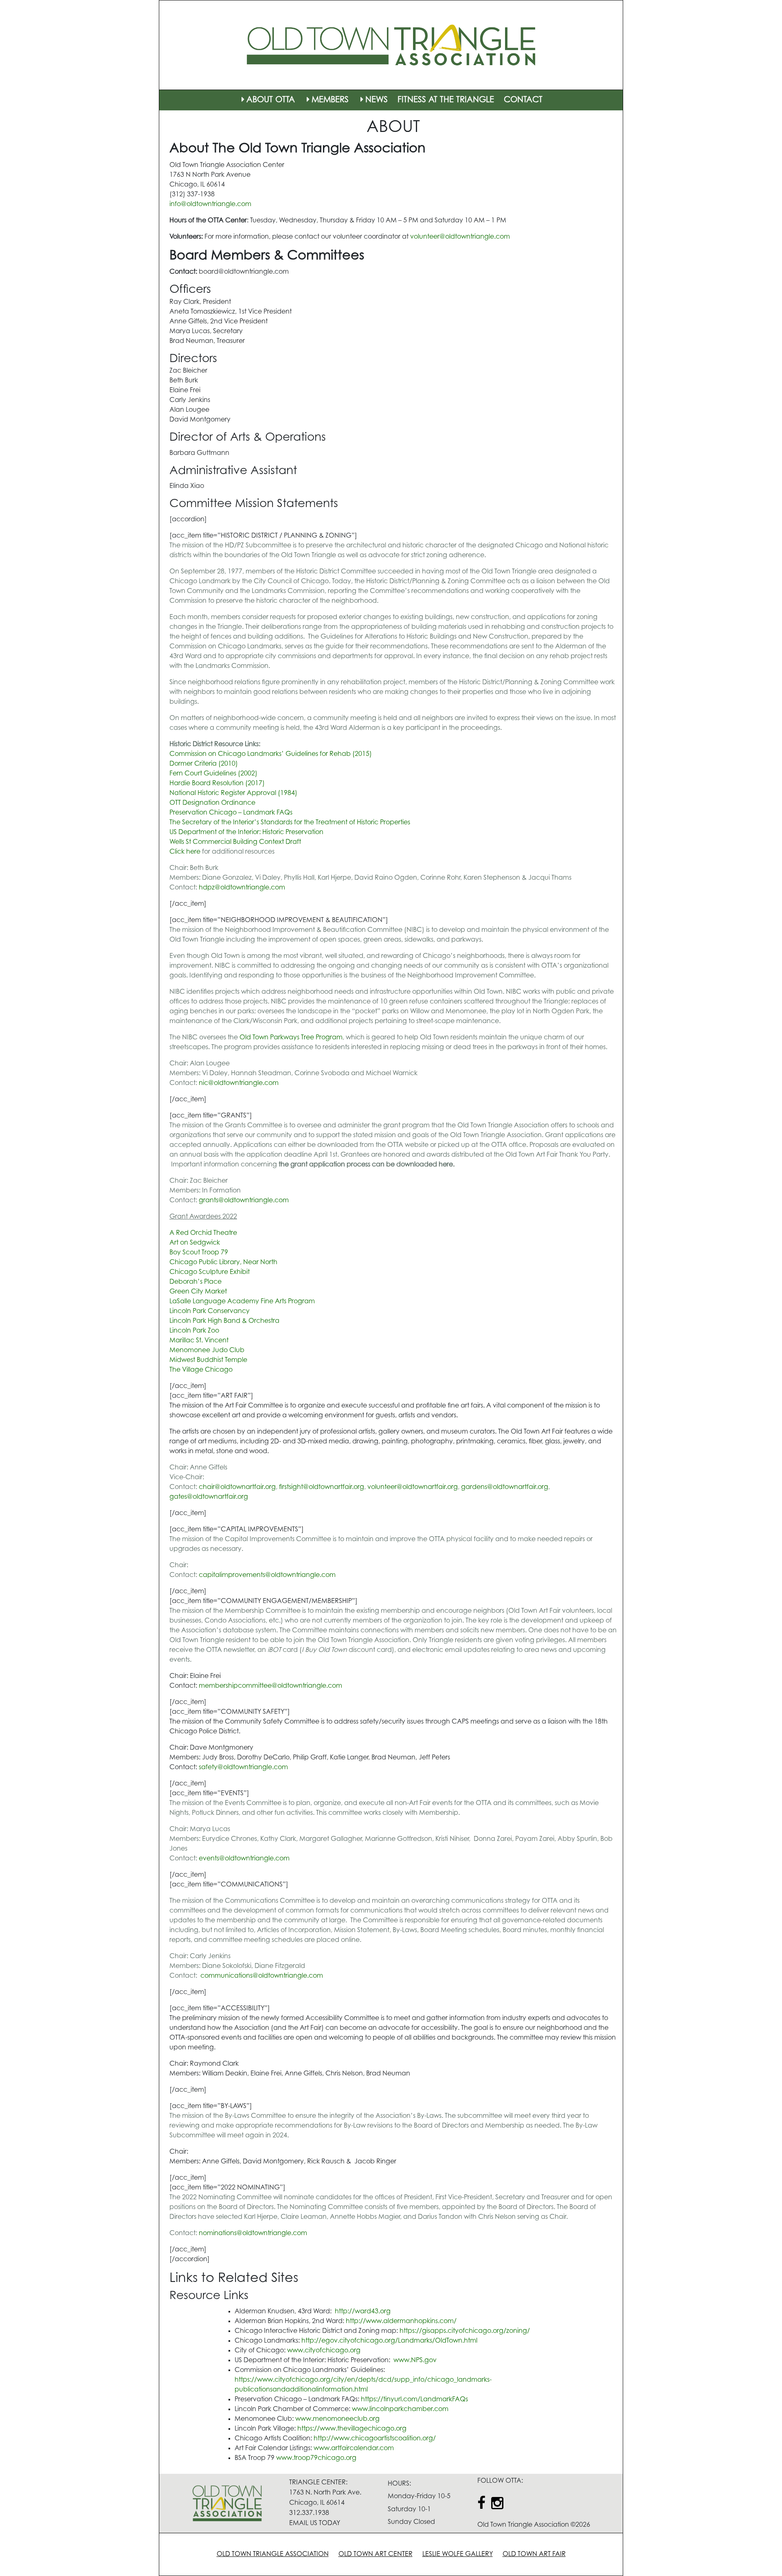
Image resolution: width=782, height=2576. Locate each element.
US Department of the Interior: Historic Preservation (246, 832)
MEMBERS (330, 100)
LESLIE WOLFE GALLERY (458, 2554)
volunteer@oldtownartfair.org (413, 1487)
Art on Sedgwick (195, 1243)
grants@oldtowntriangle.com (244, 1201)
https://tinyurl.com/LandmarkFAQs (414, 2400)
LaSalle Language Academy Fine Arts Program (242, 1302)
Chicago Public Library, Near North (223, 1263)
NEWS (377, 100)
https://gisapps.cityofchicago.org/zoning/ (465, 2331)
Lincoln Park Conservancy (210, 1311)
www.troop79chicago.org (316, 2458)
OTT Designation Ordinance (212, 803)
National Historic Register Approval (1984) (233, 793)
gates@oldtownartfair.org (209, 1497)
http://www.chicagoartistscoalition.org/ (375, 2439)
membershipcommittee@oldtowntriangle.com (270, 1686)
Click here (185, 852)
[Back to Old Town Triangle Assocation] (391, 45)
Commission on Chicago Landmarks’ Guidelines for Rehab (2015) (271, 754)
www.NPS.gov (415, 2361)
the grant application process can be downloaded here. (367, 1165)
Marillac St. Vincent (199, 1341)
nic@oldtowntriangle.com (239, 1083)
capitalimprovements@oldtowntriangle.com (267, 1575)
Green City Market (198, 1292)
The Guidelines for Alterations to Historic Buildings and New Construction (418, 637)
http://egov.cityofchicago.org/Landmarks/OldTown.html (389, 2341)
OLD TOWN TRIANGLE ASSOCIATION (273, 2554)
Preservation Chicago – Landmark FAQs (231, 813)
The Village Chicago (201, 1370)
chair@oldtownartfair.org (237, 1487)
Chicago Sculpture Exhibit (210, 1272)
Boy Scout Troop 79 (199, 1253)
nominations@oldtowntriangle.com (253, 2233)
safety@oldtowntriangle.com (243, 1768)
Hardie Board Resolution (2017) (217, 784)
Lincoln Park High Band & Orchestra (224, 1321)
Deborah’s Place (195, 1282)
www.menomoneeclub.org (337, 2419)
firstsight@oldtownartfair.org (322, 1487)
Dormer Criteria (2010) (204, 764)
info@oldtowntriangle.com (210, 204)
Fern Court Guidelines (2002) (213, 774)
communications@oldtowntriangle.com (262, 1976)
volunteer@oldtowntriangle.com (460, 237)
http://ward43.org (364, 2312)
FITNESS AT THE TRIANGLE (446, 100)
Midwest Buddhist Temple (208, 1360)
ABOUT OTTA (271, 100)
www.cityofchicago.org (324, 2351)
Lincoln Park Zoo (194, 1331)
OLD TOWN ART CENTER (376, 2554)
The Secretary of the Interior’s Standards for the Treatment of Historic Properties (290, 823)
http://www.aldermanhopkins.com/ (401, 2321)
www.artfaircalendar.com (354, 2449)
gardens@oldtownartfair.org (505, 1487)
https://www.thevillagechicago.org (352, 2429)
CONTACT (523, 100)
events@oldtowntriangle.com (244, 1859)
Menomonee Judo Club (207, 1351)
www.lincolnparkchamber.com (400, 2409)
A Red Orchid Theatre (203, 1233)
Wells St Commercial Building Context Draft (235, 842)
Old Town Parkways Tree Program (291, 1038)
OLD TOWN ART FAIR (534, 2554)
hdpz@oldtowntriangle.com (242, 888)
